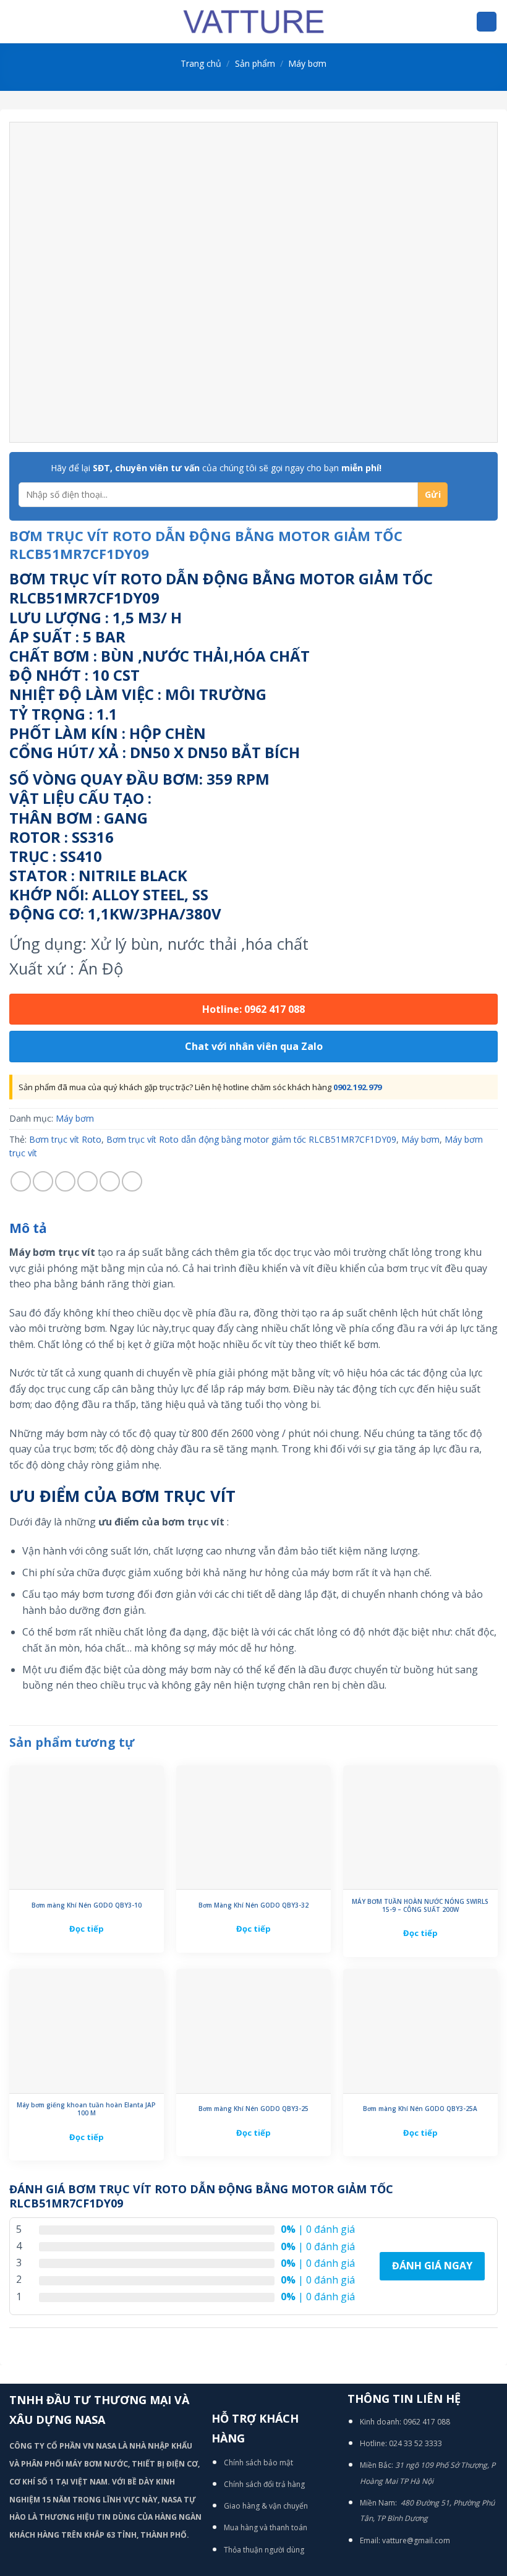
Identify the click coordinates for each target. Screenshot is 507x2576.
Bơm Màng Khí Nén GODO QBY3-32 (253, 1905)
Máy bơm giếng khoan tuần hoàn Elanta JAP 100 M (86, 2109)
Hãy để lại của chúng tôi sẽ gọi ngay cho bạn (216, 468)
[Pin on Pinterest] (110, 1181)
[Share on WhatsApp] (21, 1181)
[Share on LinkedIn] (132, 1181)
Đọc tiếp (87, 1929)
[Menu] (17, 21)
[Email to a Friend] (87, 1181)
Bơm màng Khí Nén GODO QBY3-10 (87, 1905)
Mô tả (28, 1228)
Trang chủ (201, 63)
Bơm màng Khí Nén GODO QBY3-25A (420, 2109)
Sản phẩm (255, 63)
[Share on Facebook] (43, 1181)
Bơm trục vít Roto (65, 1139)
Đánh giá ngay (432, 2266)
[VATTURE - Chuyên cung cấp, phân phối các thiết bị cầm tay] (253, 22)
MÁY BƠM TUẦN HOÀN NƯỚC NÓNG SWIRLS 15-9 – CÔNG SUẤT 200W (420, 1906)
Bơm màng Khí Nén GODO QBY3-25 (253, 2109)
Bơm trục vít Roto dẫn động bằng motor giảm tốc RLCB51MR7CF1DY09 (251, 1139)
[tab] (28, 1229)
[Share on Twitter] (65, 1181)
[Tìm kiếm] (487, 22)
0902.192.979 (357, 1087)
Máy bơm (307, 63)
